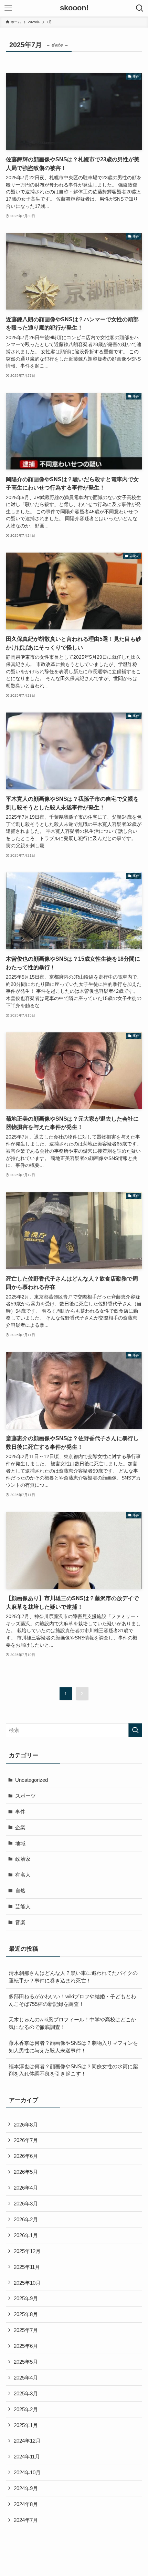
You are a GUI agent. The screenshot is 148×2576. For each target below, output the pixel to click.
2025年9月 (26, 2298)
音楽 (20, 1922)
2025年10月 (27, 2283)
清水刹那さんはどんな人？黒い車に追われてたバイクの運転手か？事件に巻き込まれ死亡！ (73, 1977)
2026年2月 (26, 2219)
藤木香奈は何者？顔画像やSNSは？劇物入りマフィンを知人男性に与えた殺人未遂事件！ (73, 2047)
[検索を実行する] (135, 1730)
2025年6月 (26, 2346)
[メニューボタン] (8, 8)
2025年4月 (26, 2378)
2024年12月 (27, 2441)
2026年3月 (26, 2204)
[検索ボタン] (140, 8)
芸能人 (23, 1906)
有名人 (23, 1875)
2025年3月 (26, 2393)
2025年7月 (26, 2330)
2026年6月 (26, 2156)
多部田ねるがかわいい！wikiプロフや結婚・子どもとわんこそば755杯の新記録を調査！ (72, 2000)
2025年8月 (26, 2314)
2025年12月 (27, 2251)
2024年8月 (26, 2504)
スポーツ (25, 1796)
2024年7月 (26, 2520)
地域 (20, 1843)
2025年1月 (26, 2425)
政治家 (23, 1859)
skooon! (74, 8)
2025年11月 (27, 2267)
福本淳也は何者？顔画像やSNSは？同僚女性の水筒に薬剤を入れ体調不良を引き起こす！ (73, 2070)
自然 (20, 1891)
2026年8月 (26, 2125)
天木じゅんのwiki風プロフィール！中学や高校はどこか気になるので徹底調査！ (72, 2023)
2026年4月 (26, 2188)
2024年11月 (27, 2457)
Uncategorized (31, 1780)
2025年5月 (26, 2362)
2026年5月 (26, 2172)
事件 (20, 1812)
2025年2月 (26, 2409)
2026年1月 (26, 2235)
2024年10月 (27, 2472)
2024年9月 (26, 2488)
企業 (20, 1827)
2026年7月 (26, 2140)
